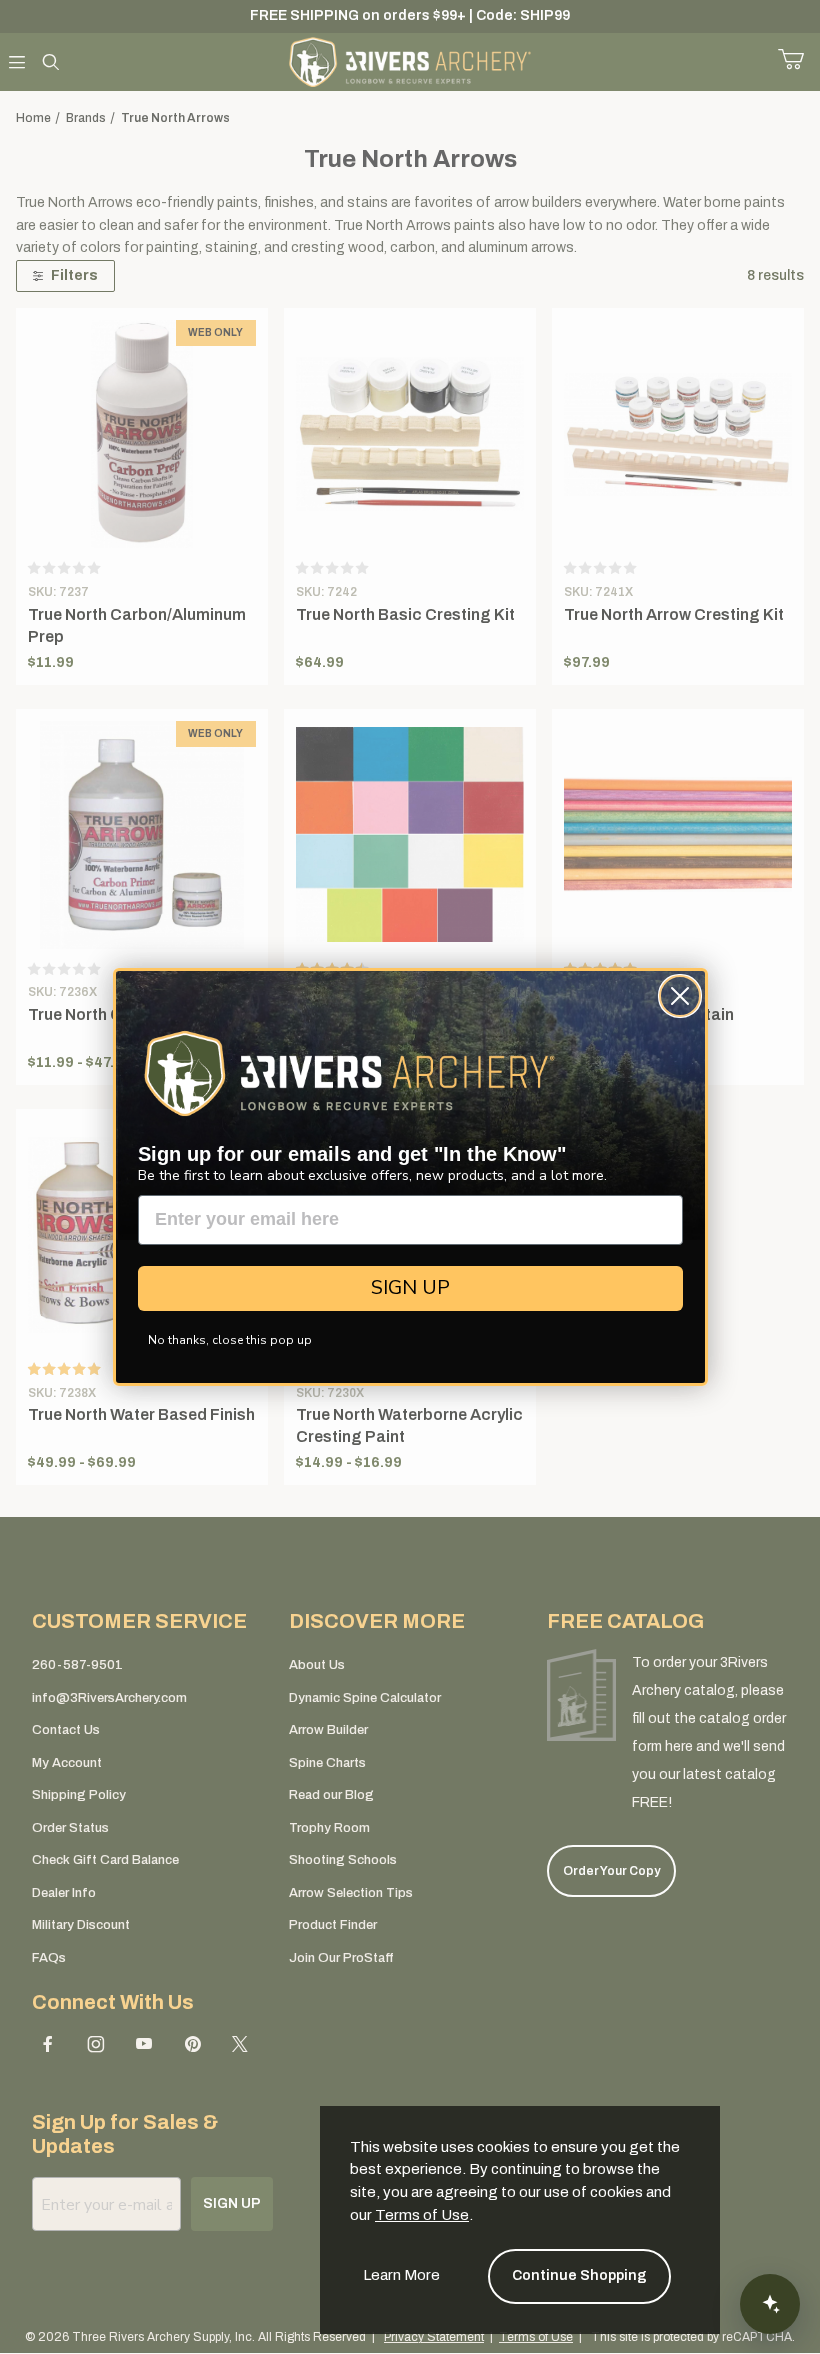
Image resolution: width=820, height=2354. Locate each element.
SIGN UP (410, 1287)
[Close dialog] (680, 996)
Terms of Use (422, 2215)
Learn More (401, 2275)
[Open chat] (770, 2304)
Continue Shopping (579, 2275)
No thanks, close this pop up (230, 1340)
